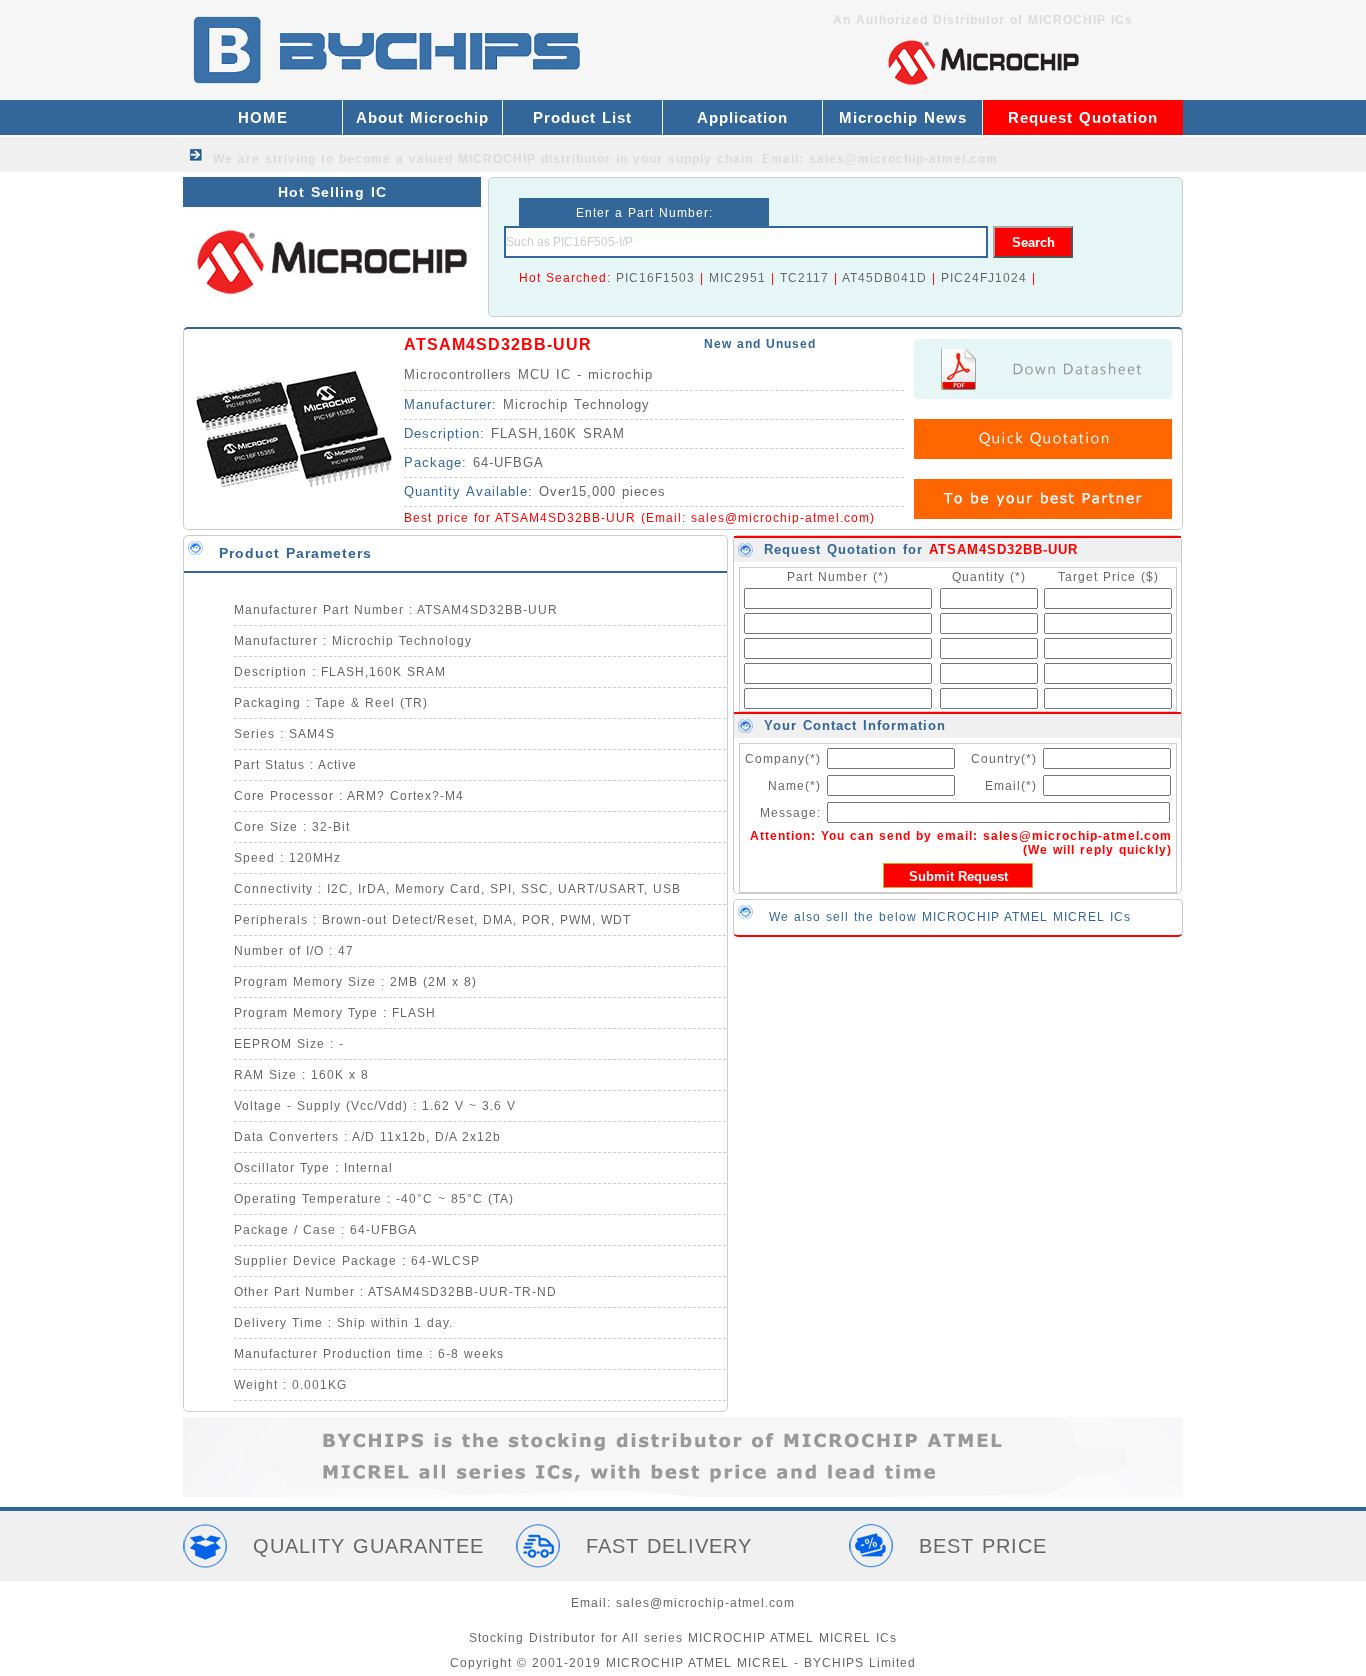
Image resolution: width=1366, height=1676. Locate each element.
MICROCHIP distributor (534, 159)
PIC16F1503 (655, 278)
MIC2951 (737, 278)
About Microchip (422, 117)
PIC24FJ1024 (984, 278)
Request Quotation (1083, 117)
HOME (263, 117)
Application (742, 117)
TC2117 (804, 278)
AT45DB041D (884, 278)
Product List (582, 117)
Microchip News (903, 117)
